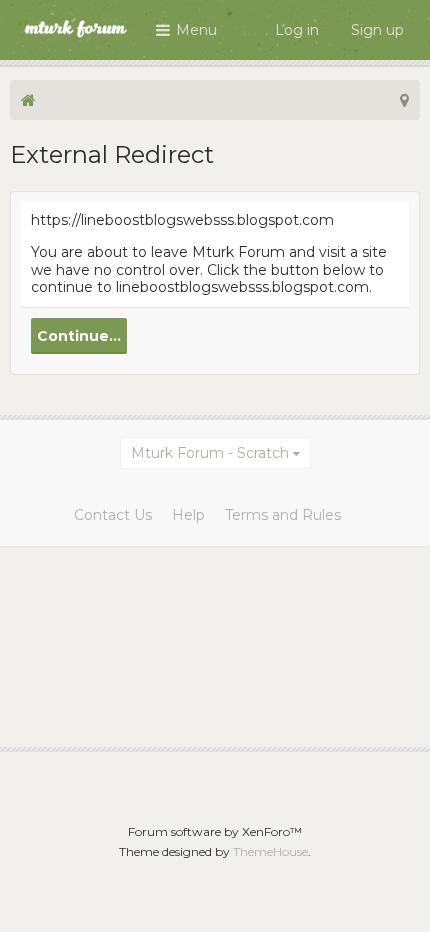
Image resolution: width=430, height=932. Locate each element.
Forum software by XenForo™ (215, 831)
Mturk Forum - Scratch (210, 453)
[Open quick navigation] (404, 100)
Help (188, 515)
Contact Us (113, 515)
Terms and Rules (283, 515)
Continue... (79, 336)
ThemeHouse (270, 851)
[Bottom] (389, 891)
